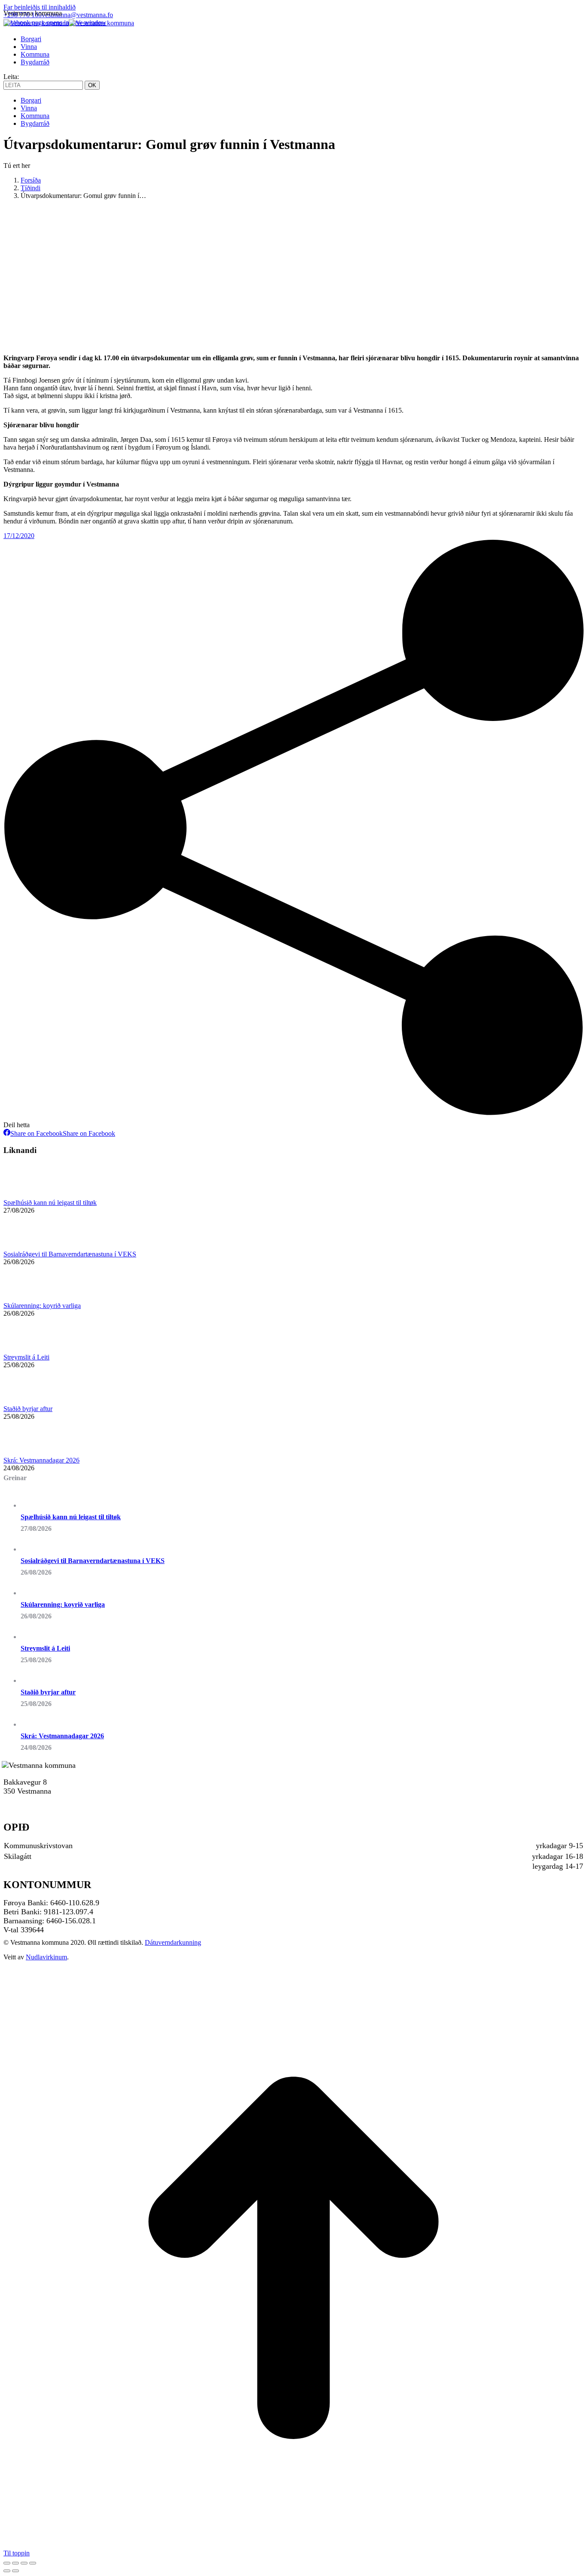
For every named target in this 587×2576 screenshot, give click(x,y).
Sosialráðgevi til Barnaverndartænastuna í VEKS (70, 1254)
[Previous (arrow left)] (7, 2571)
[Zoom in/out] (33, 2563)
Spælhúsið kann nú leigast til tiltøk (50, 1203)
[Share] (15, 2563)
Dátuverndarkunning (173, 1942)
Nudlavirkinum (46, 1957)
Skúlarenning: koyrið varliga (42, 1306)
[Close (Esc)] (7, 2563)
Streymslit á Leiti (26, 1357)
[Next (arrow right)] (15, 2571)
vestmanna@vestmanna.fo (77, 15)
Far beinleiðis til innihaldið (40, 7)
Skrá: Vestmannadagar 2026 (41, 1460)
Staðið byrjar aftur (28, 1409)
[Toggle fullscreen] (24, 2563)
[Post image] (27, 1195)
